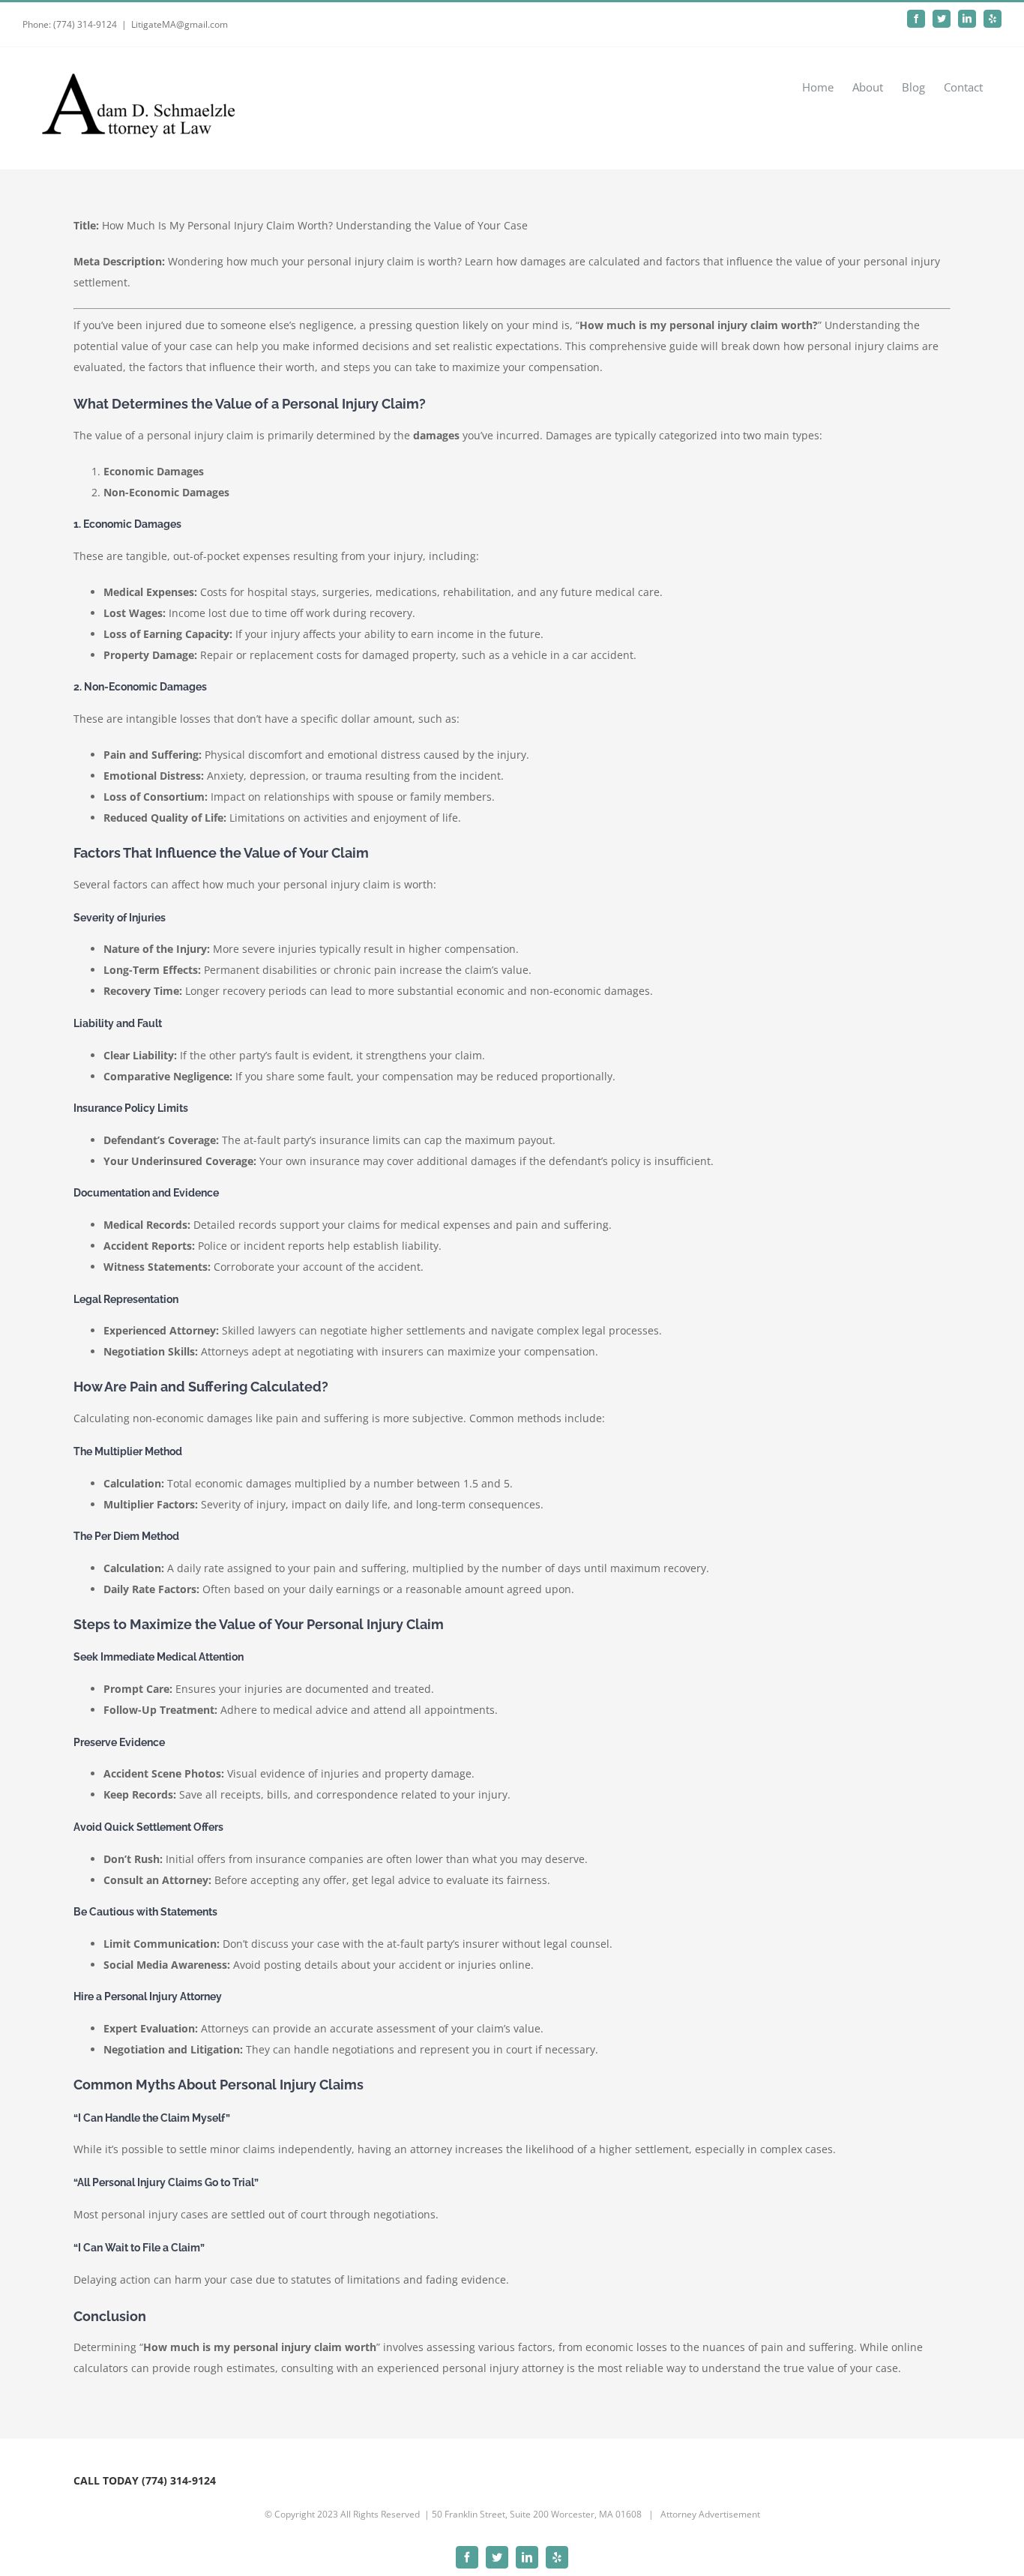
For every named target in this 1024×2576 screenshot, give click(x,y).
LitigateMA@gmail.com (180, 24)
